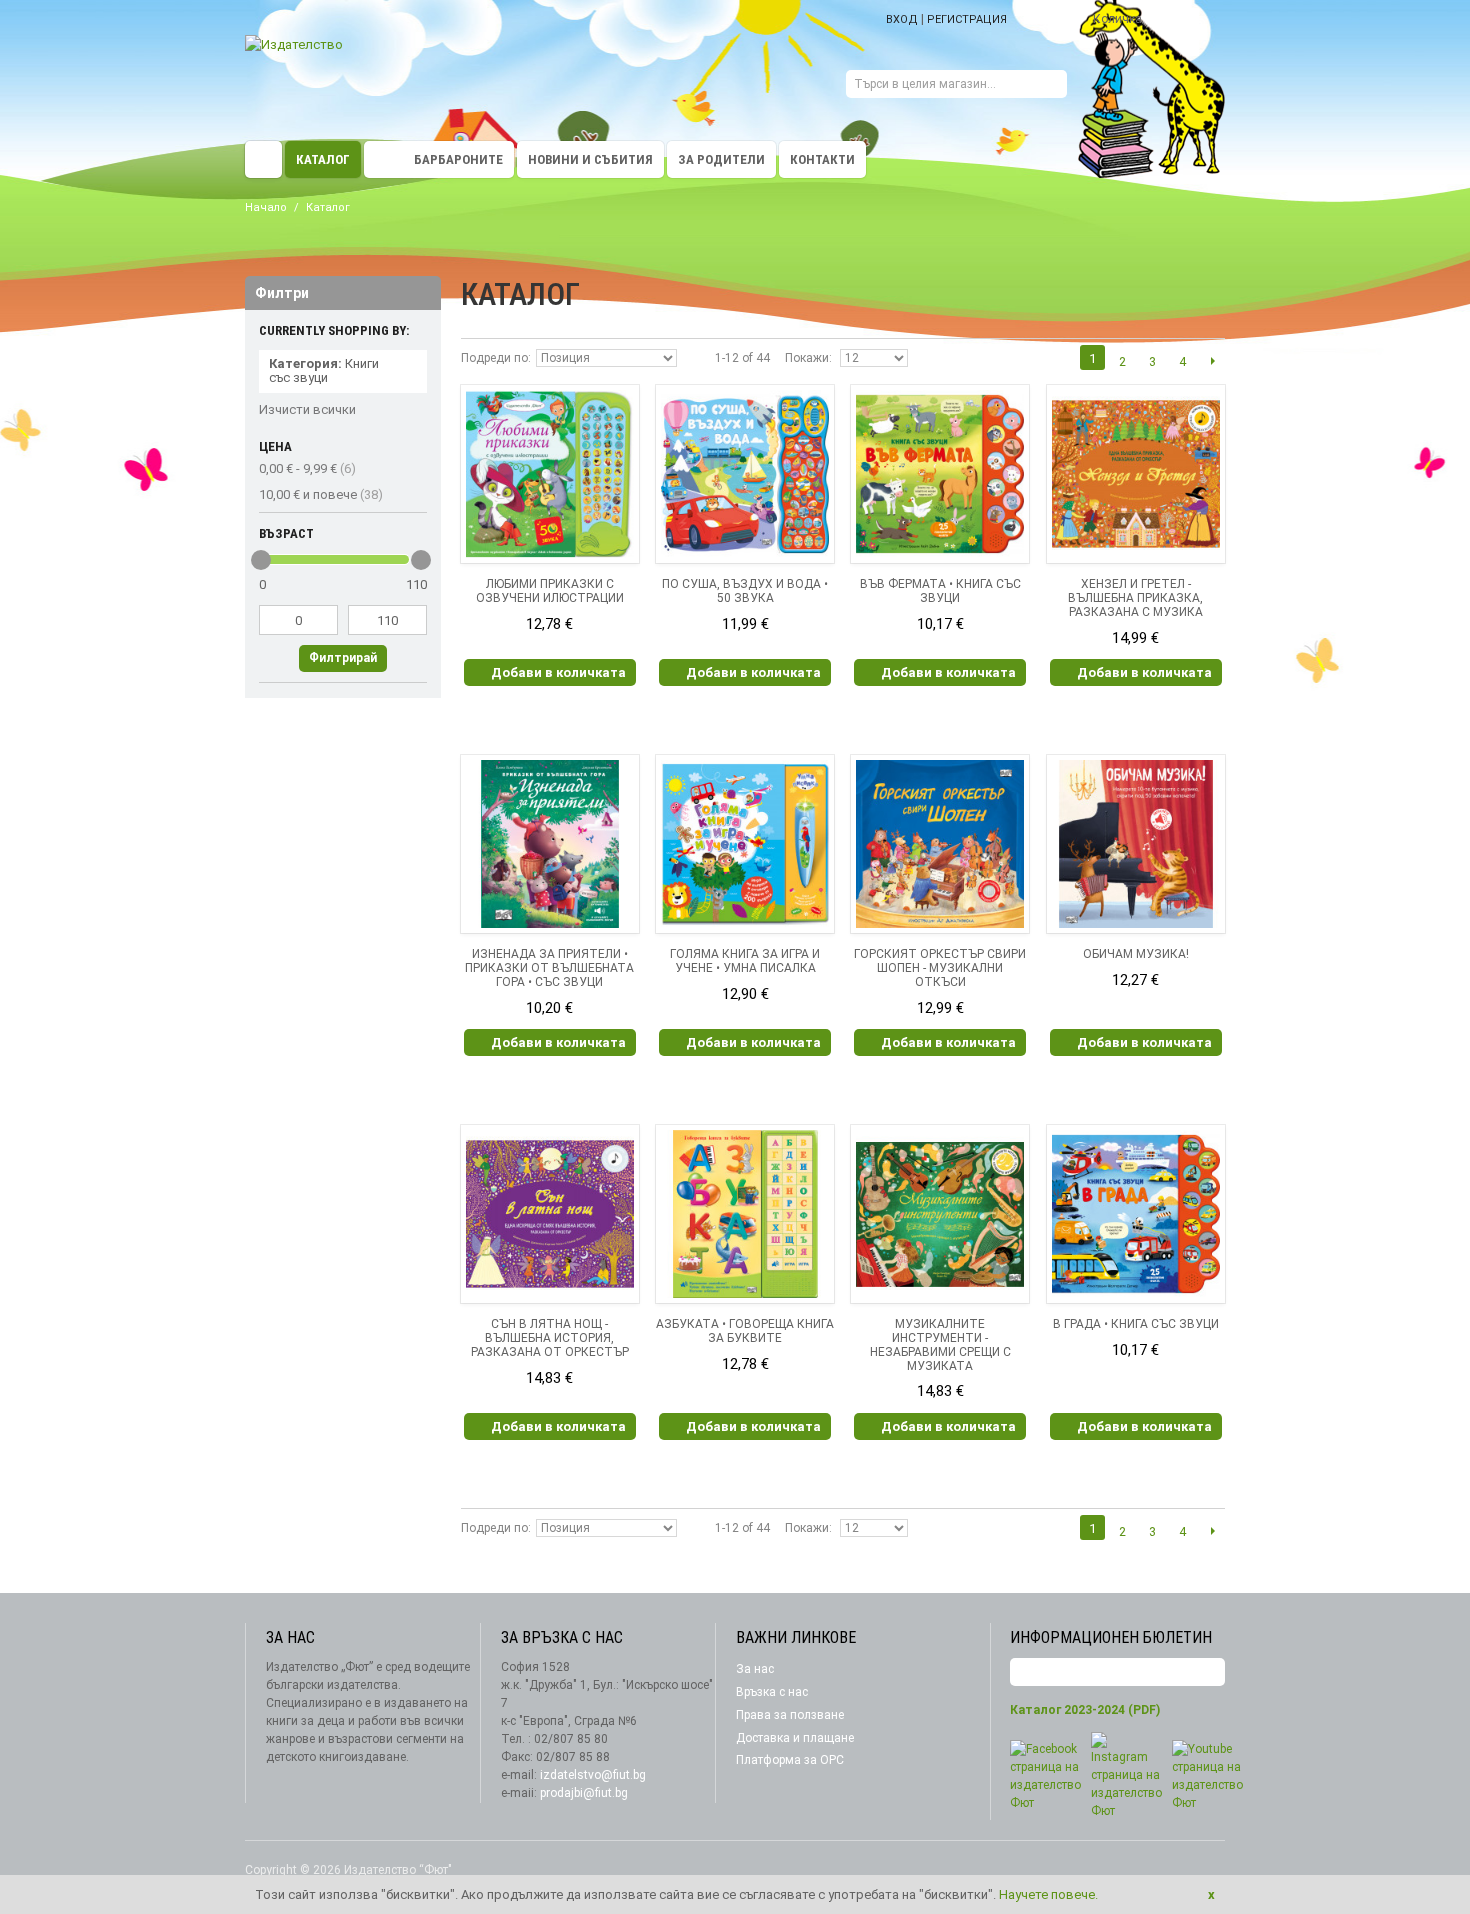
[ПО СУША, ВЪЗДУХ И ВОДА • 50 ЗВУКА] (745, 474)
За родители (721, 159)
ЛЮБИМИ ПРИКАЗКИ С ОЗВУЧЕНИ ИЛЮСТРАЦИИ (550, 591)
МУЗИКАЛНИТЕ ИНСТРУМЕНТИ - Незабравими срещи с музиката (940, 1344)
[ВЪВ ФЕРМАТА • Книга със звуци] (940, 474)
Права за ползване (790, 1715)
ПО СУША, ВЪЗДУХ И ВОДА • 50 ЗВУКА (745, 591)
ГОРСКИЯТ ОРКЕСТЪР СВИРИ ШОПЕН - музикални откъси (940, 968)
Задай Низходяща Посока (695, 358)
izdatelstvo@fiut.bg (593, 1775)
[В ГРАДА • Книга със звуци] (1136, 1214)
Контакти (822, 159)
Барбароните (458, 159)
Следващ (1212, 360)
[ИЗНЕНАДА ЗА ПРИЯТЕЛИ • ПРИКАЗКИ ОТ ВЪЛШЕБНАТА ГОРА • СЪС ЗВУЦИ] (550, 844)
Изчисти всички (307, 409)
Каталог (323, 159)
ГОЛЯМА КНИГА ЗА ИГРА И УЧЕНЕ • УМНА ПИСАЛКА (745, 961)
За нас (755, 1669)
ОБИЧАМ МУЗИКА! (1136, 954)
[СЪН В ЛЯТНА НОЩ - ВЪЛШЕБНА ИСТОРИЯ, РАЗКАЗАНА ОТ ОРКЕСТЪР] (550, 1214)
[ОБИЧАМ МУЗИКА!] (1136, 844)
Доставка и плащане (795, 1738)
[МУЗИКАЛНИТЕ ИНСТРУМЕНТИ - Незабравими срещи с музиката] (940, 1214)
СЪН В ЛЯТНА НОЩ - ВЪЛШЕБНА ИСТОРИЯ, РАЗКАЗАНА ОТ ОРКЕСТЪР (550, 1338)
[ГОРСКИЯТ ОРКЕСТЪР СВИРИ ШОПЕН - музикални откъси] (940, 844)
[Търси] (1052, 86)
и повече (321, 494)
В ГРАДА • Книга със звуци (1136, 1324)
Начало (266, 207)
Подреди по (494, 358)
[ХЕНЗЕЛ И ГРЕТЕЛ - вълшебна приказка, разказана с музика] (1136, 474)
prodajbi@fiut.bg (584, 1793)
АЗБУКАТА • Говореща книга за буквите (745, 1331)
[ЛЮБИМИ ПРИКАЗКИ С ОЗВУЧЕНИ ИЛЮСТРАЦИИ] (550, 474)
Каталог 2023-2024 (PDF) (1085, 1710)
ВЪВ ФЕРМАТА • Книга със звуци (940, 591)
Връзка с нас (772, 1692)
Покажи (807, 358)
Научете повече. (1048, 1894)
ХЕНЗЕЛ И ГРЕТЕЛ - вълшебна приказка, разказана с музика (1135, 598)
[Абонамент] (1210, 1672)
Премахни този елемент (412, 365)
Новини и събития (590, 159)
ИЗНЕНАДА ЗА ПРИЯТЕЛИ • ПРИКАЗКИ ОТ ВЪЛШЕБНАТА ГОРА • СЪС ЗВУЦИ (549, 968)
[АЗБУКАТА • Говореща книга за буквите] (745, 1214)
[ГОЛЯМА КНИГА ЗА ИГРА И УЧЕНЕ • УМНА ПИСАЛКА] (745, 844)
